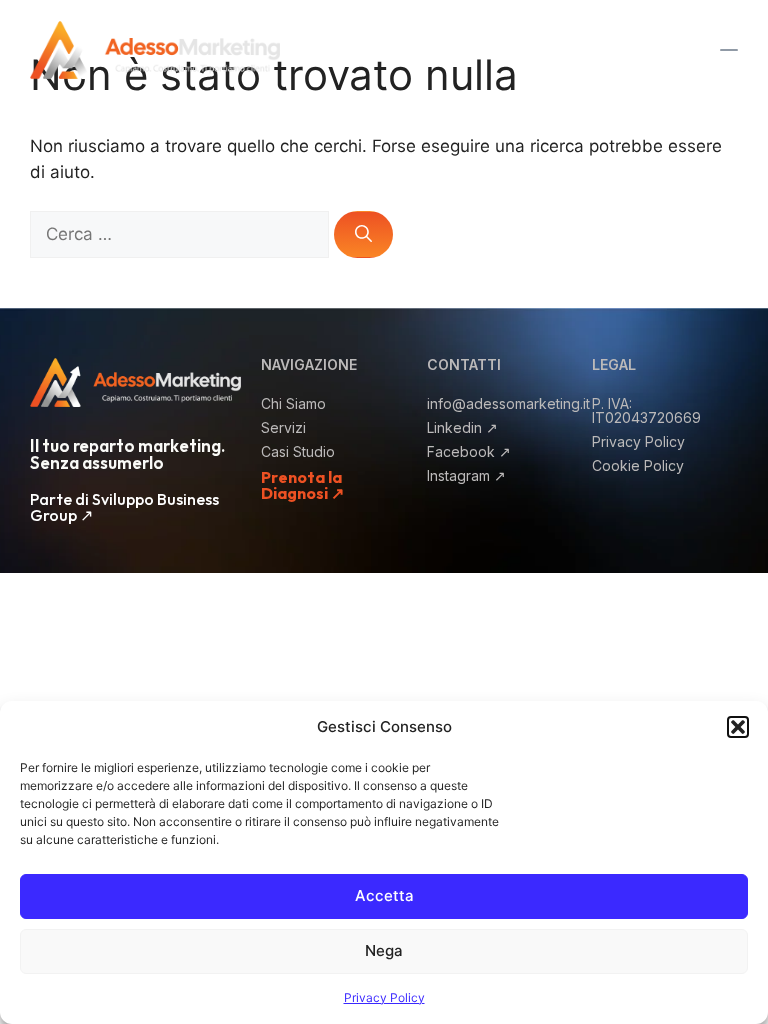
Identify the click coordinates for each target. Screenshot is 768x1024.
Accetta (384, 895)
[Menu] (500, 50)
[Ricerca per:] (182, 234)
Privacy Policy (384, 997)
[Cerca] (363, 235)
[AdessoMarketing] (155, 49)
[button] (738, 727)
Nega (384, 950)
